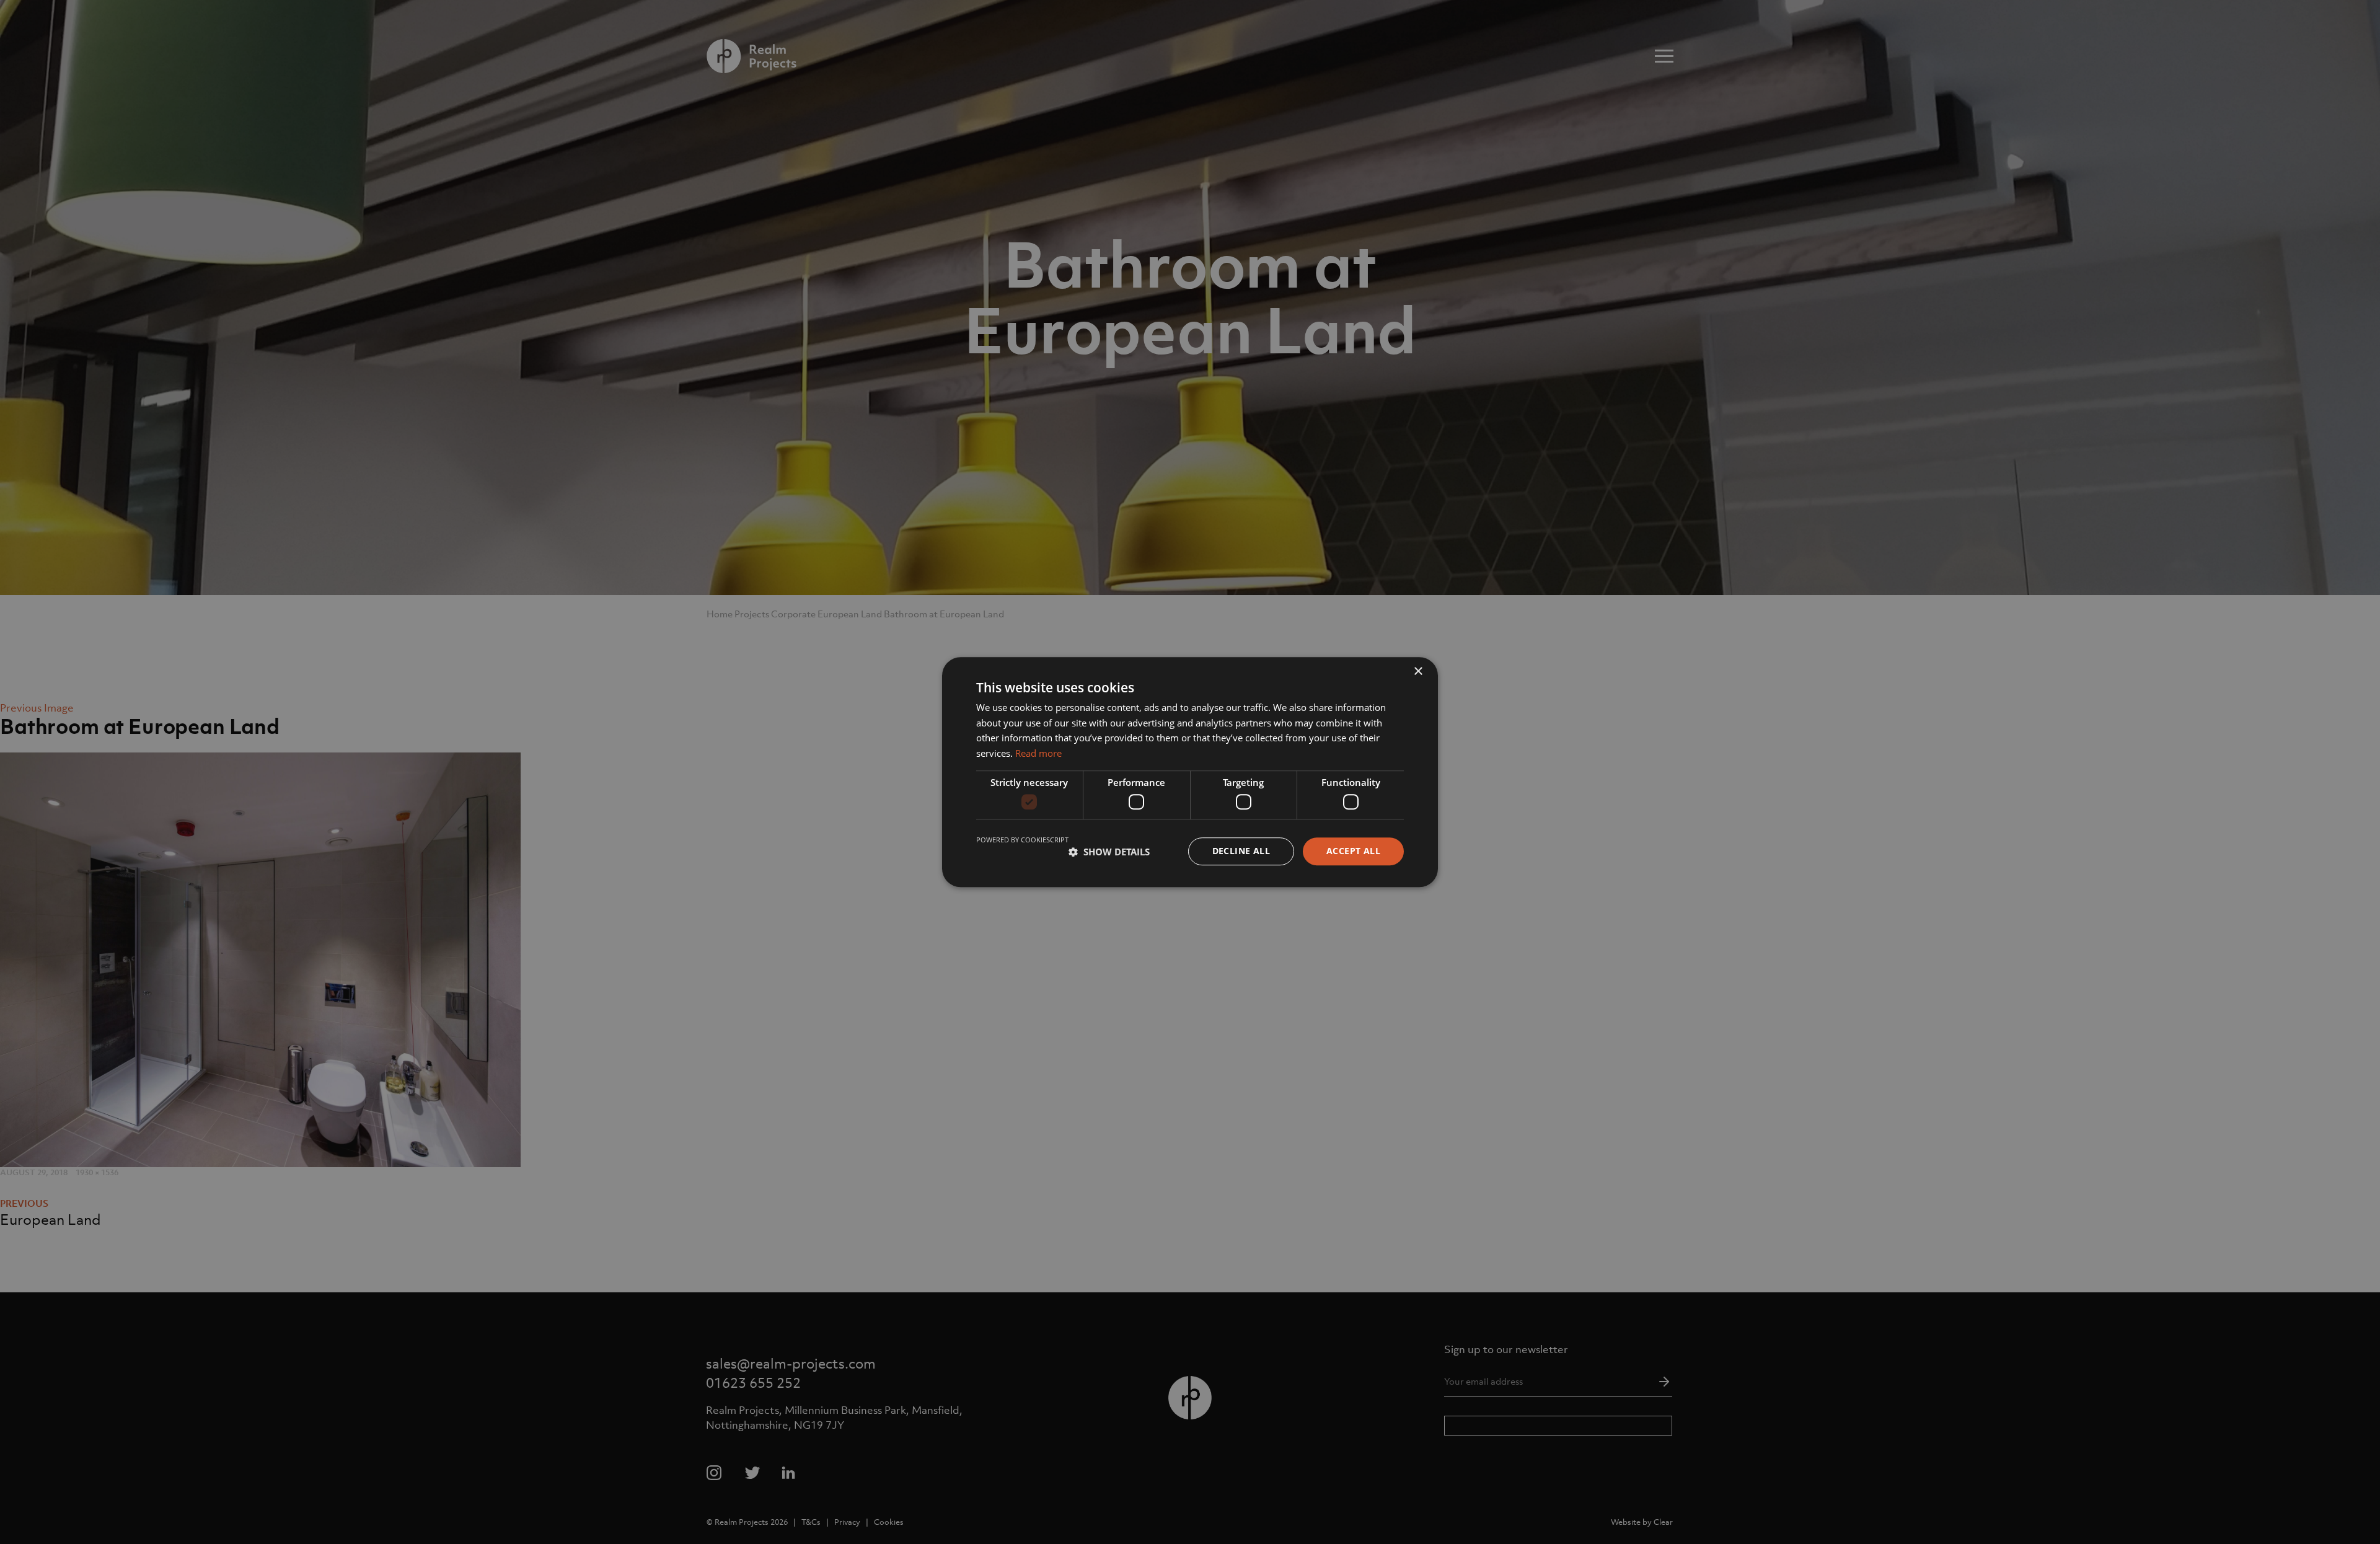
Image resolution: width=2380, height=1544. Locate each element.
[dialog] (1190, 772)
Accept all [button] (1353, 851)
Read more (1038, 753)
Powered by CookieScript (1022, 840)
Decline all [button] (1241, 851)
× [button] (1418, 672)
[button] (1109, 852)
